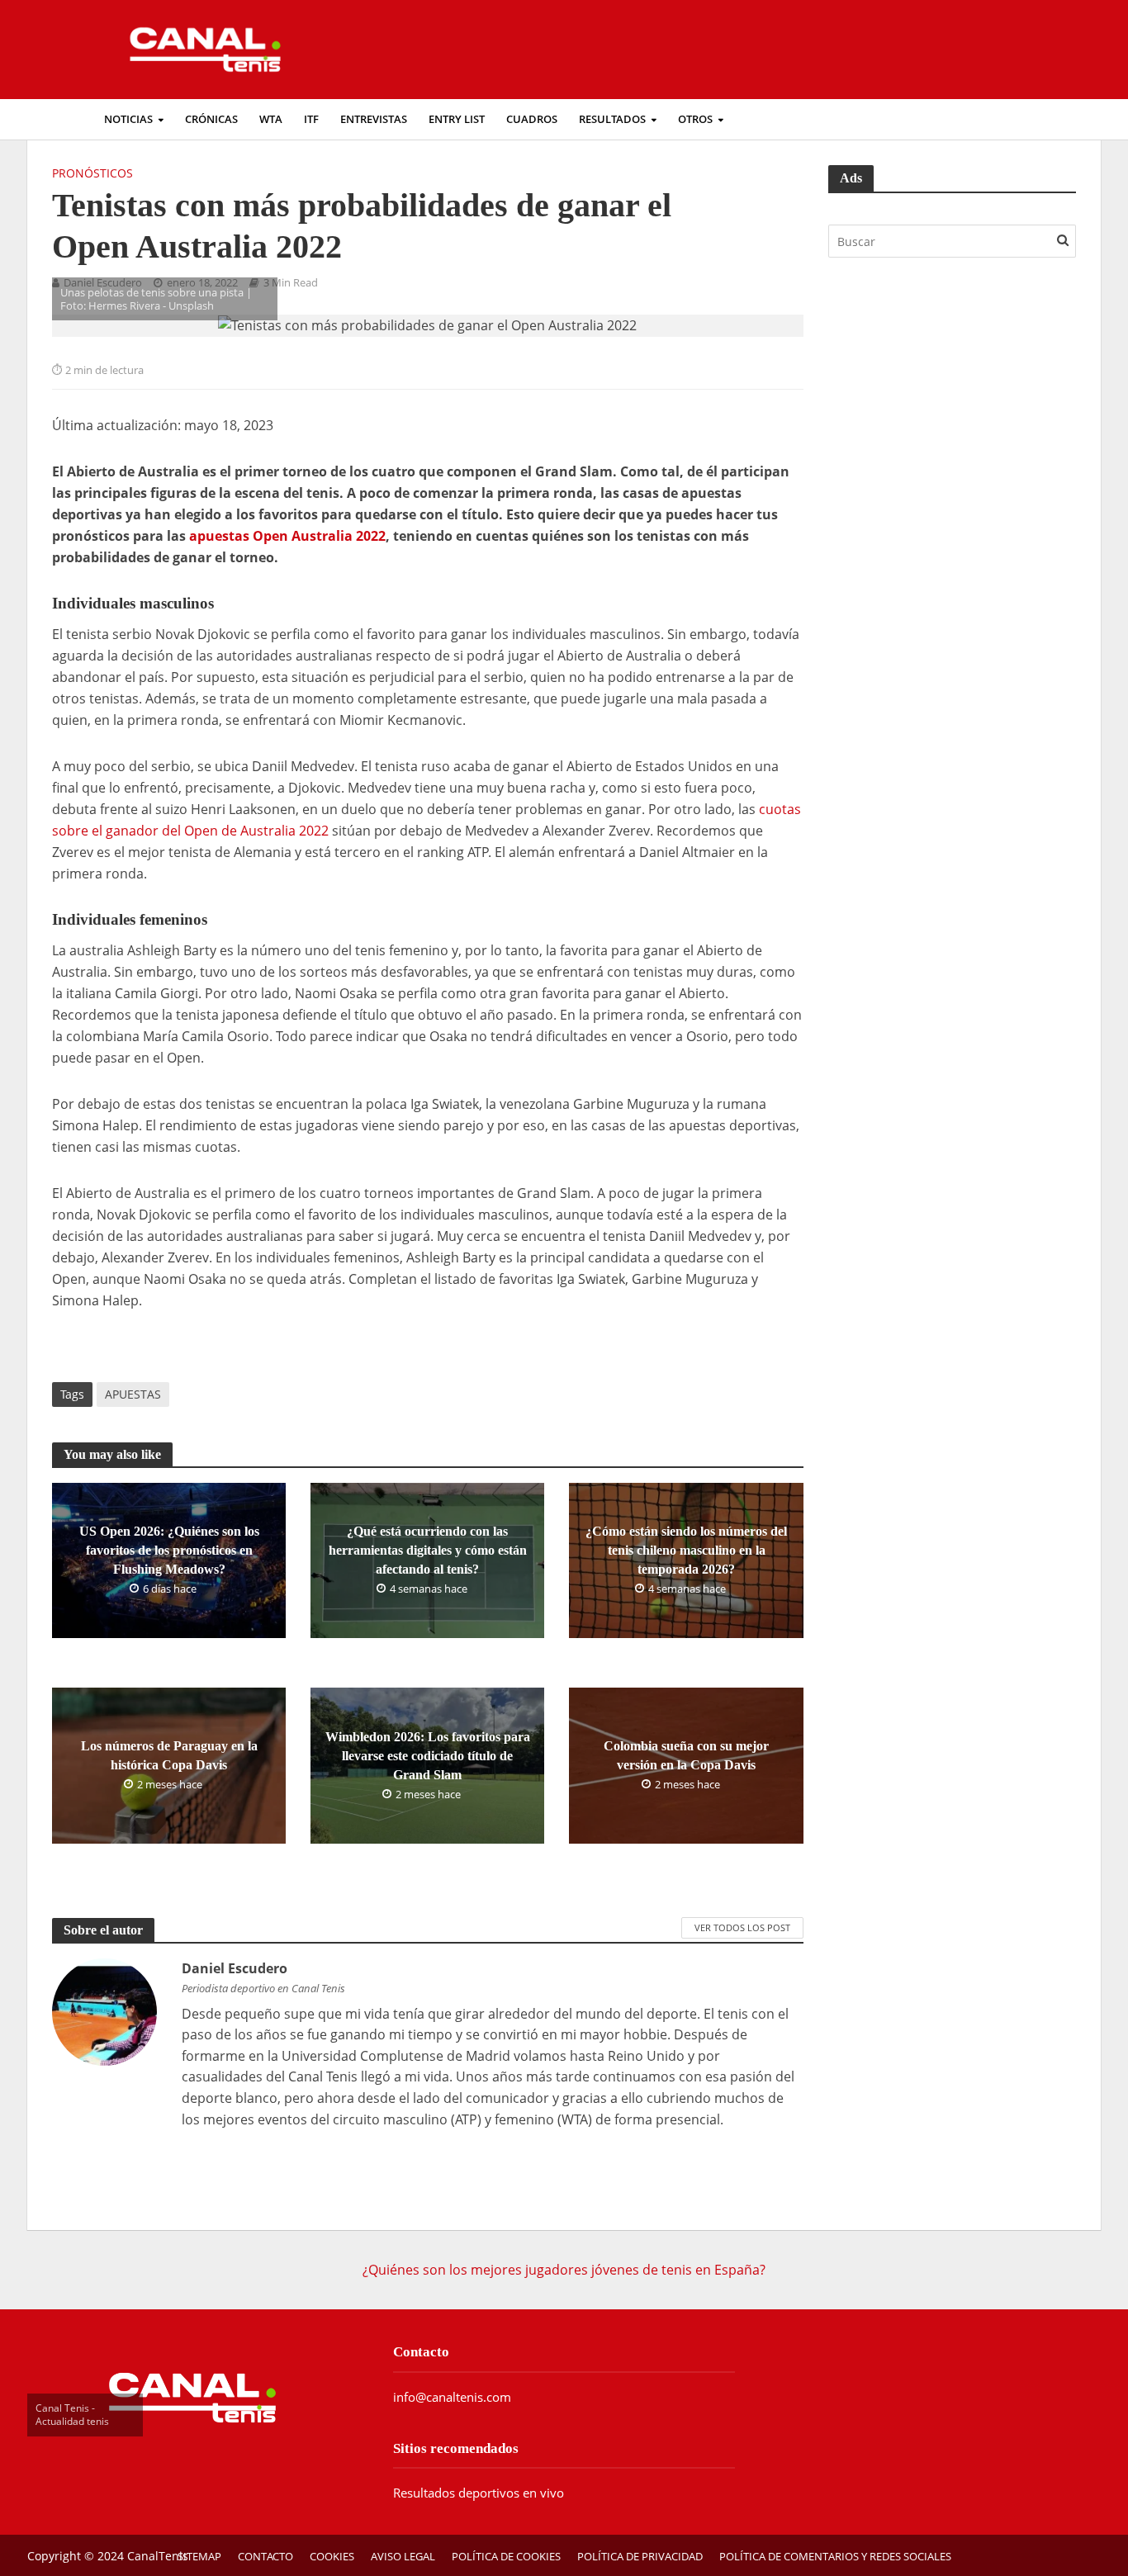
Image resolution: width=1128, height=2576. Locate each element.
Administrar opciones (100, 1803)
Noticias (128, 2173)
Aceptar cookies (56, 1939)
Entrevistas (374, 2173)
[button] (564, 845)
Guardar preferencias (379, 1939)
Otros (695, 2173)
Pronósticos (92, 2227)
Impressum (69, 2030)
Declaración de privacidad (114, 1997)
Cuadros (532, 2173)
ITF (311, 2173)
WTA (271, 2173)
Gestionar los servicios (104, 1837)
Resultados (612, 2173)
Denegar (149, 1939)
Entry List (457, 2173)
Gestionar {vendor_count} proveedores (156, 1870)
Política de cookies (90, 1963)
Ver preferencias (244, 1939)
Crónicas (211, 2173)
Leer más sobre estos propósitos (136, 1904)
